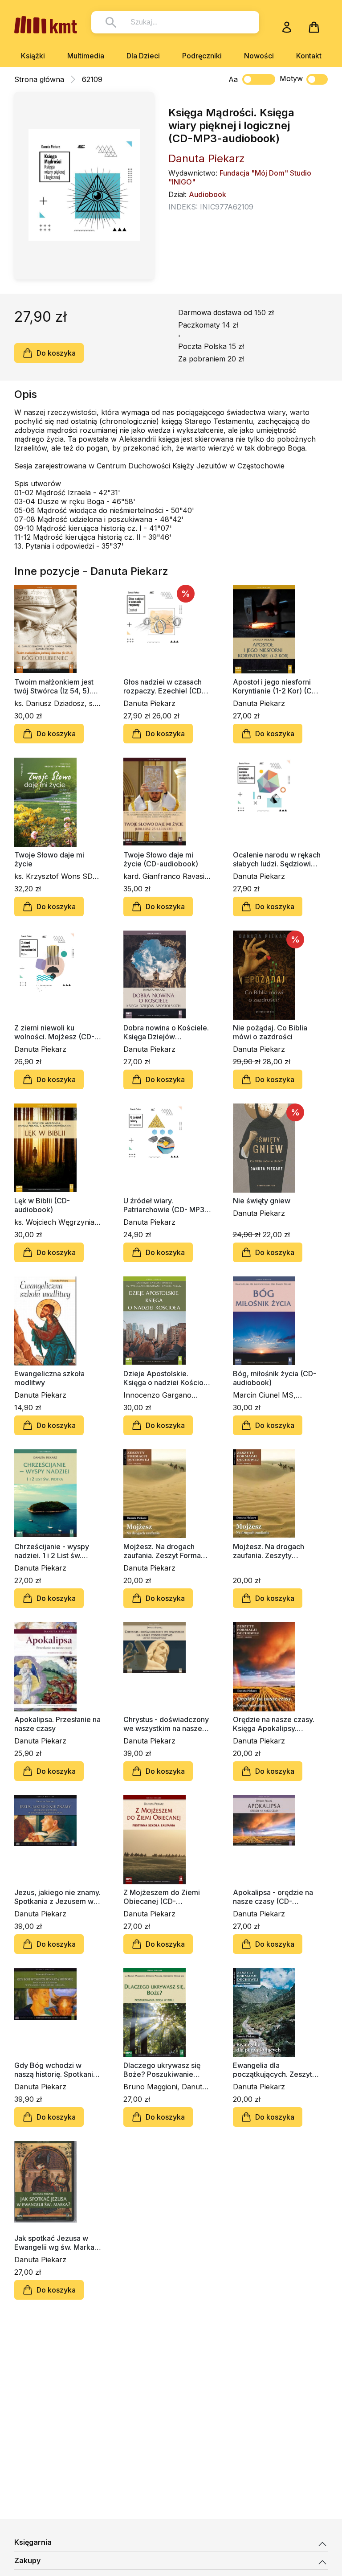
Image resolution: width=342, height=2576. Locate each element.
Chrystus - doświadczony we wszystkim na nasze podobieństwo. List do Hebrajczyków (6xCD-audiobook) (166, 1724)
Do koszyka (56, 353)
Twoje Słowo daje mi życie (49, 859)
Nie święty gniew (262, 1201)
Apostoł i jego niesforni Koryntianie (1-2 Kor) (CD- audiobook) (276, 686)
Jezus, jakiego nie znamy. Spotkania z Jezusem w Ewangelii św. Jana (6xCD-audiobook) (57, 1897)
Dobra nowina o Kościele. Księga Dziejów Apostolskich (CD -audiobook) (166, 1032)
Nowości (259, 56)
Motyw (291, 78)
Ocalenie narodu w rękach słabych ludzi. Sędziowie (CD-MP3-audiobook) (277, 859)
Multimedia (86, 56)
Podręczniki (202, 56)
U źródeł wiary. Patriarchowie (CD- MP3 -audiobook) (166, 1205)
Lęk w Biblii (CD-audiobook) (42, 1205)
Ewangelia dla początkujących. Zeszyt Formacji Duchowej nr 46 (274, 2070)
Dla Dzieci (143, 56)
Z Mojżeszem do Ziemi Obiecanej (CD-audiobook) (162, 1897)
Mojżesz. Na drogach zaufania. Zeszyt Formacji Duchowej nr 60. (166, 1551)
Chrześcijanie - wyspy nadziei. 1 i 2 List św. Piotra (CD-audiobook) (52, 1551)
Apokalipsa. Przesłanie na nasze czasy (57, 1724)
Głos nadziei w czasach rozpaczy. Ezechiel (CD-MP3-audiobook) (164, 686)
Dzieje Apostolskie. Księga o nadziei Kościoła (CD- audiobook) (166, 1378)
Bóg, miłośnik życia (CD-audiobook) (275, 1378)
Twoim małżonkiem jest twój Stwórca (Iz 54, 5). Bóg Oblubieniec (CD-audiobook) (54, 686)
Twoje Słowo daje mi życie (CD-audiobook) (161, 859)
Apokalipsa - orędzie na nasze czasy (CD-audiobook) (273, 1897)
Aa (233, 79)
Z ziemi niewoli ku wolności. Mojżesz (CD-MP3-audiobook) (54, 1032)
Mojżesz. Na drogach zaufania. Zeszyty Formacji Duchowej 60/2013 (269, 1551)
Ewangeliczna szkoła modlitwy (49, 1378)
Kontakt (309, 56)
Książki (33, 56)
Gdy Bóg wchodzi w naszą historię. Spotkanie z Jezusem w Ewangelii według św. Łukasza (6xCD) (56, 2070)
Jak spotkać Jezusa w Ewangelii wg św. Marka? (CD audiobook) (56, 2243)
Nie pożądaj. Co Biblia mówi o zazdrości (270, 1032)
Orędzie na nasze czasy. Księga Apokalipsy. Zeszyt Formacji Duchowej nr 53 (274, 1724)
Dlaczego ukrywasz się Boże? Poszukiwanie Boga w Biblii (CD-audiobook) (162, 2070)
